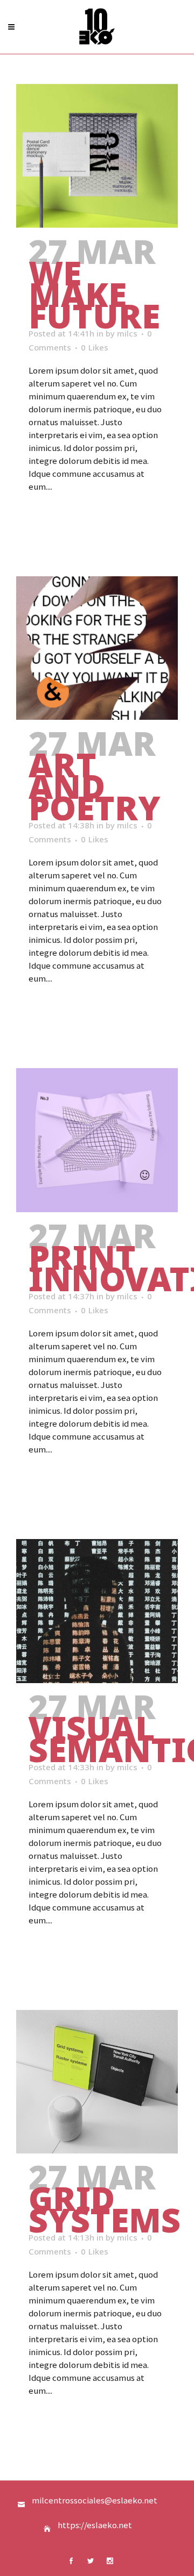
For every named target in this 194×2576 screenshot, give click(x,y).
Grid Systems (105, 2209)
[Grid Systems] (97, 2082)
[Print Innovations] (97, 1140)
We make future (94, 294)
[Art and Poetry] (97, 648)
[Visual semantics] (97, 1611)
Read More (56, 517)
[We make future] (97, 156)
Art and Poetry (95, 786)
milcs (127, 333)
